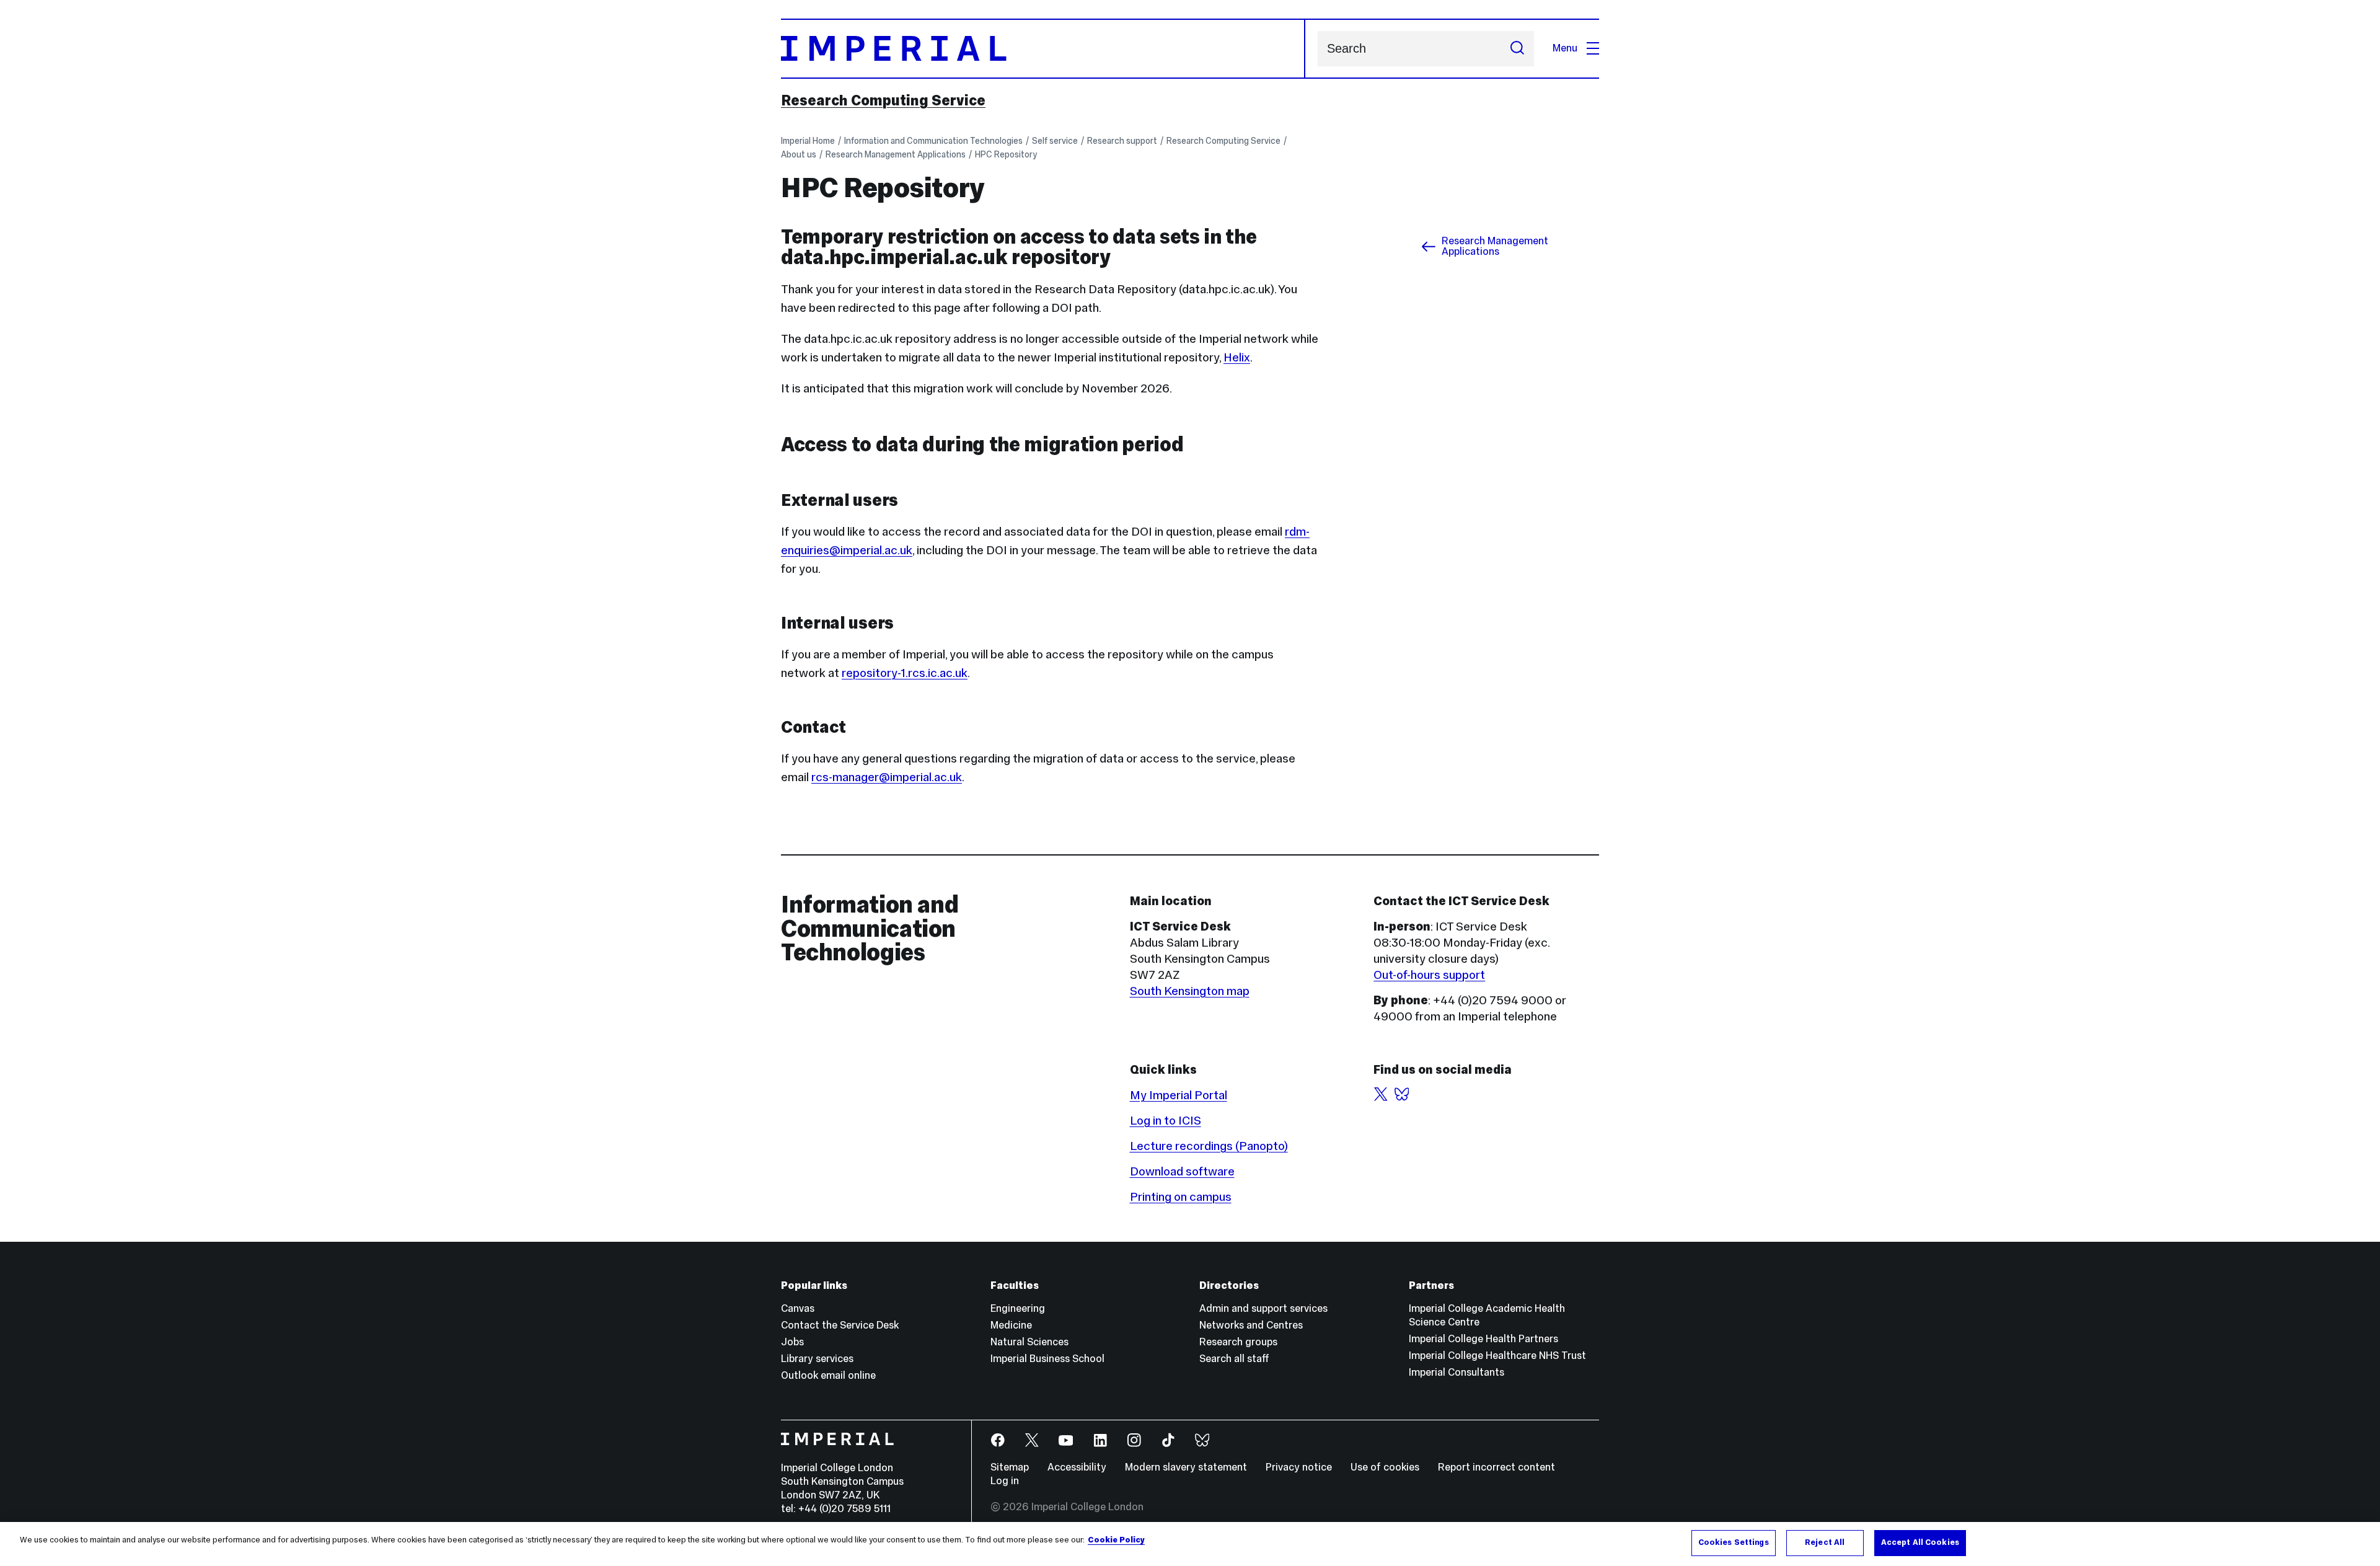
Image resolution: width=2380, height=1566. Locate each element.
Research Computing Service (883, 100)
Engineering (1018, 1308)
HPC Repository (1006, 154)
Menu (1565, 48)
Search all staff (1234, 1359)
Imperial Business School (1047, 1359)
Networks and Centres (1251, 1325)
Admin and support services (1263, 1308)
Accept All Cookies (1920, 1542)
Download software (1182, 1171)
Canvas (798, 1308)
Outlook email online (828, 1375)
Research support (1122, 141)
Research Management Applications (896, 154)
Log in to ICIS (1166, 1120)
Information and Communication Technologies (933, 141)
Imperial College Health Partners (1483, 1339)
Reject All (1825, 1542)
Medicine (1011, 1325)
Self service (1055, 141)
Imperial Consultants (1457, 1372)
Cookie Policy (1116, 1540)
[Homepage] (1043, 49)
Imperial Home (808, 141)
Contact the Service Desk (840, 1325)
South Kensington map (1190, 991)
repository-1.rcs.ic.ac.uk (905, 673)
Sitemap (1010, 1467)
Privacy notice (1299, 1467)
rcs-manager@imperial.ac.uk (887, 777)
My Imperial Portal (1179, 1095)
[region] (1190, 1544)
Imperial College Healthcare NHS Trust (1497, 1356)
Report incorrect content (1496, 1467)
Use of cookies (1385, 1467)
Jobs (792, 1342)
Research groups (1238, 1342)
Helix (1237, 357)
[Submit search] (1517, 49)
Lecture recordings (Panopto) (1209, 1146)
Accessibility (1077, 1467)
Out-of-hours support (1429, 975)
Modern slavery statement (1186, 1467)
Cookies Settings (1734, 1542)
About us (799, 154)
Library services (817, 1359)
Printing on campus (1181, 1197)
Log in (1005, 1481)
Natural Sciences (1029, 1342)
